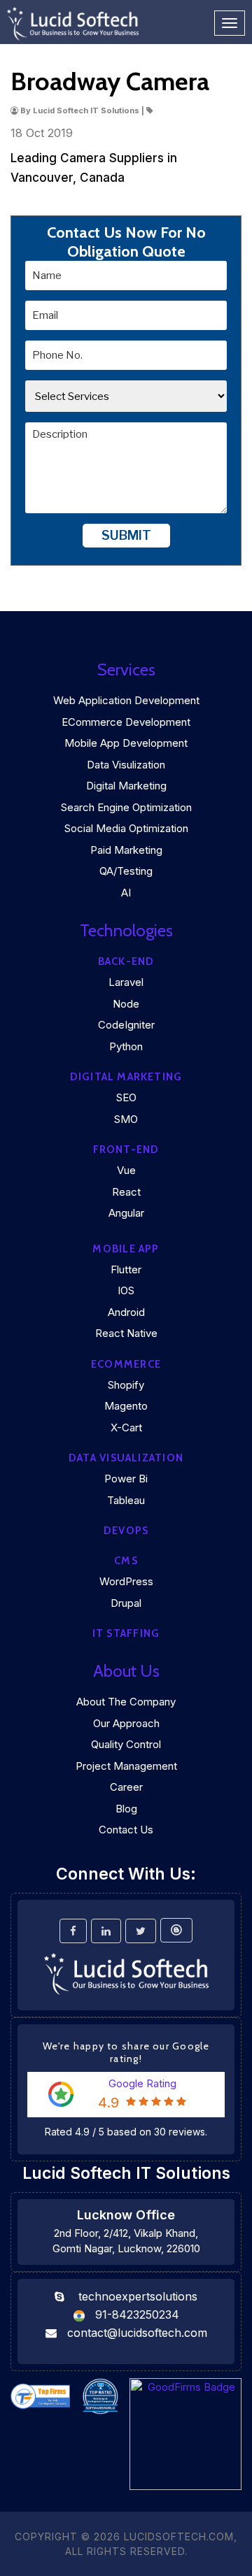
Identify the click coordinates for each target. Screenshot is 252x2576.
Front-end (126, 1150)
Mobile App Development (126, 743)
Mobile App (126, 1249)
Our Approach (126, 1723)
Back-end (126, 961)
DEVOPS (126, 1531)
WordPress (126, 1581)
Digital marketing (126, 1077)
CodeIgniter (126, 1025)
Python (126, 1046)
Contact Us (126, 1830)
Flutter (126, 1269)
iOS (126, 1290)
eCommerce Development (126, 722)
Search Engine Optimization (126, 807)
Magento (126, 1406)
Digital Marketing (126, 786)
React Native (126, 1333)
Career (126, 1787)
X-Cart (126, 1427)
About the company (126, 1702)
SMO (126, 1119)
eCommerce (126, 1364)
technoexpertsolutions (138, 2296)
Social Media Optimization (126, 828)
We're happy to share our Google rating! (126, 2052)
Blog (126, 1809)
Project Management (126, 1766)
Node (126, 1004)
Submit (126, 535)
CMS (126, 1561)
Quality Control (126, 1744)
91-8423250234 (137, 2314)
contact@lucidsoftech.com (137, 2333)
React (126, 1192)
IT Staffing (126, 1633)
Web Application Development (126, 700)
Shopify (126, 1385)
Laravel (126, 982)
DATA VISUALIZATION (126, 1458)
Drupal (126, 1603)
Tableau (126, 1500)
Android (126, 1312)
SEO (126, 1097)
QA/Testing (126, 871)
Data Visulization (126, 765)
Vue (126, 1170)
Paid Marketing (126, 850)
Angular (126, 1213)
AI (126, 893)
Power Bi (126, 1479)
